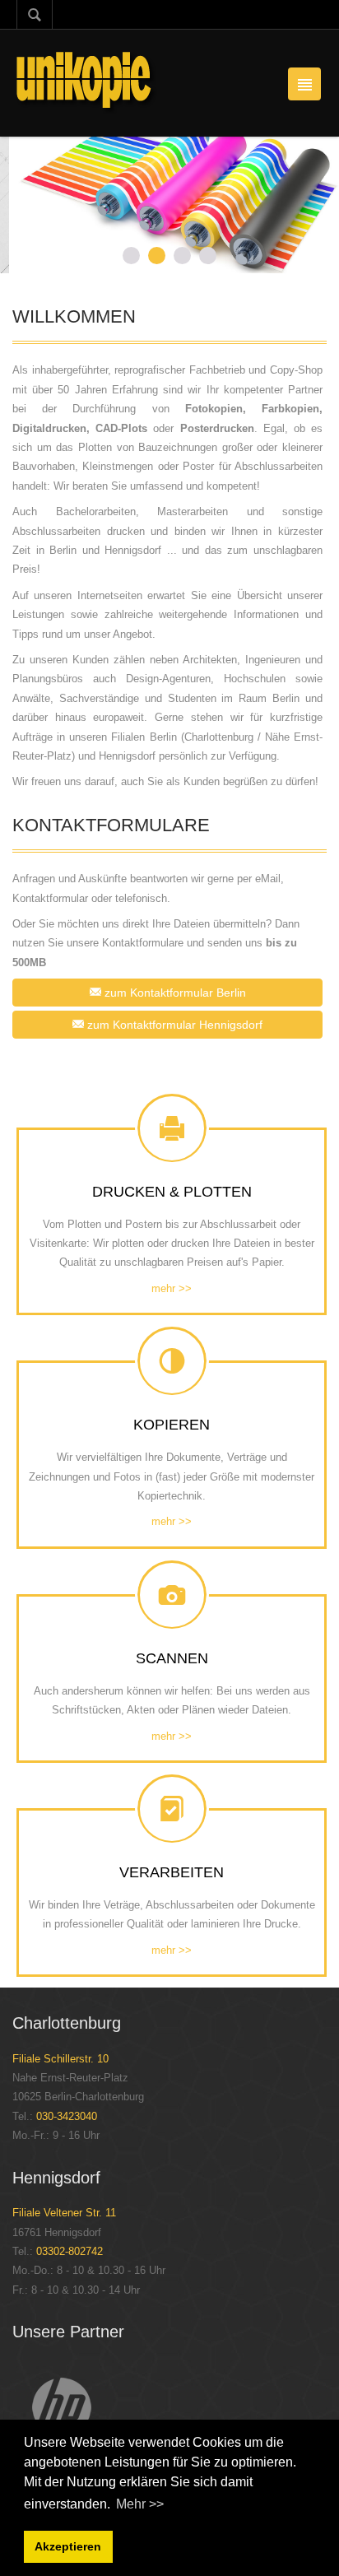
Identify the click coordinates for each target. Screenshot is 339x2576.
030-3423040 (67, 2116)
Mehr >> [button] (140, 2504)
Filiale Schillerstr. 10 (60, 2059)
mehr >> (172, 1288)
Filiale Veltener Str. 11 (64, 2213)
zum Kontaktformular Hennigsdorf (173, 1025)
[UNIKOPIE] (87, 82)
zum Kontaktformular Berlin (174, 993)
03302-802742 (70, 2251)
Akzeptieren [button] (68, 2546)
